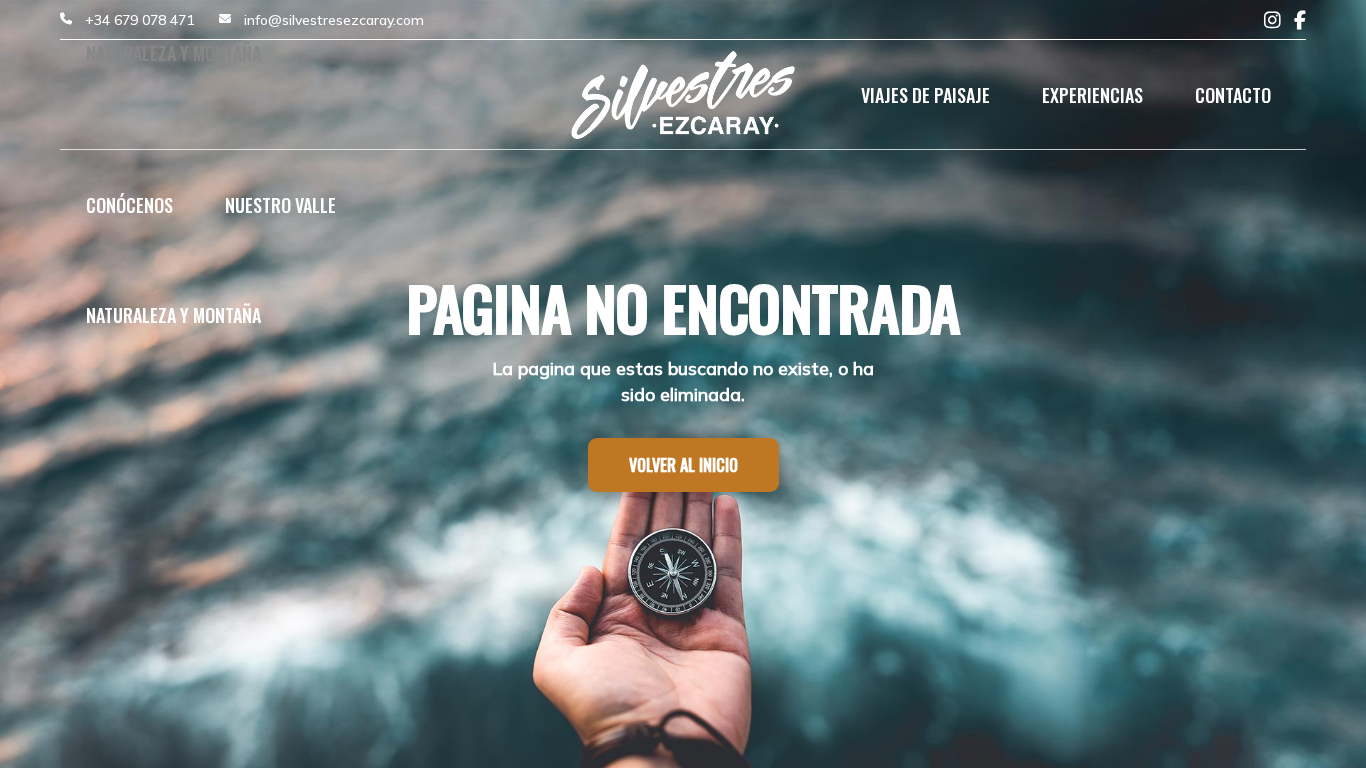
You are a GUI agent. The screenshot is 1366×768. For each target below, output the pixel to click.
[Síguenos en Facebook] (1300, 20)
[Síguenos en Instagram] (1272, 20)
